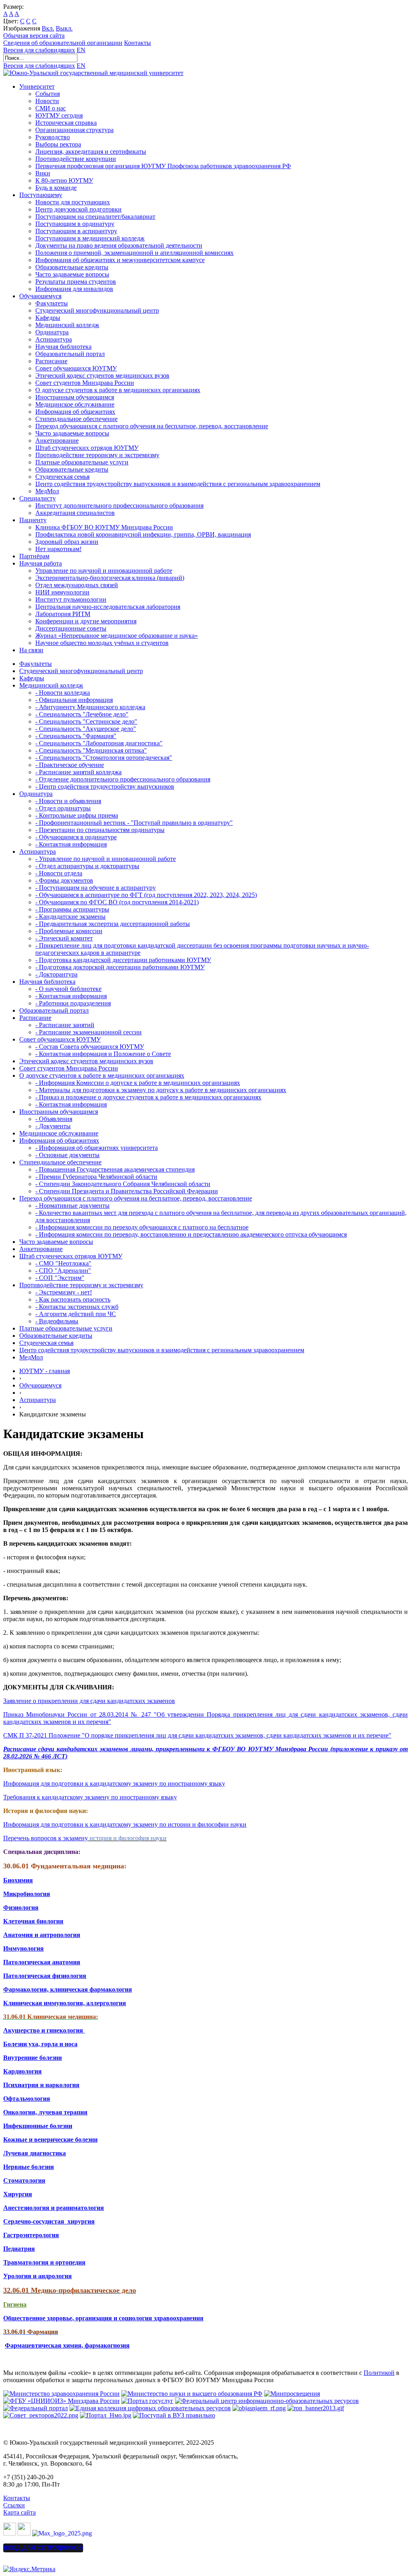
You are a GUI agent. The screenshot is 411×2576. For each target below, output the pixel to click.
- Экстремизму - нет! (64, 1292)
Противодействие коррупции (76, 159)
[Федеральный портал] (36, 2408)
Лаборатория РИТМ (63, 614)
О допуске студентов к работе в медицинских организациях (118, 390)
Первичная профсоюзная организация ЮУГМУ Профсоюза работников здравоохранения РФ (163, 166)
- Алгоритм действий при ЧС (76, 1314)
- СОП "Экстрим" (60, 1278)
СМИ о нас (51, 108)
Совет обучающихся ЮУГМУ (76, 368)
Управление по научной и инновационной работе (104, 571)
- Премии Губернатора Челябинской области (96, 1177)
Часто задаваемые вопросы (72, 274)
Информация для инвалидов (74, 289)
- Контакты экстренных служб (77, 1307)
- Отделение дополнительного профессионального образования (123, 779)
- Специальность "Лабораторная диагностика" (99, 743)
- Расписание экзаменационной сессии (89, 1032)
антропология (59, 1935)
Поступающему (41, 195)
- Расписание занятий (65, 1025)
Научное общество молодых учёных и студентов (102, 643)
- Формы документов (64, 880)
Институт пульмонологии (71, 599)
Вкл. (48, 28)
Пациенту (33, 520)
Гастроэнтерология (31, 2235)
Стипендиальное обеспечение (76, 419)
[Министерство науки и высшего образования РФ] (192, 2394)
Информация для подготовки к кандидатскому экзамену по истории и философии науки (125, 1824)
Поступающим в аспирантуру (76, 231)
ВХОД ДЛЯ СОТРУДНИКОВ (43, 2548)
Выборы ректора (58, 144)
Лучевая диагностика (35, 2153)
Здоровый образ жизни (67, 542)
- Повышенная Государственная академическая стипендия (115, 1169)
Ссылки (14, 2505)
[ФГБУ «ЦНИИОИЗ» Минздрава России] (61, 2401)
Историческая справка (66, 123)
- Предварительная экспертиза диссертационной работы (113, 924)
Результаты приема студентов (76, 282)
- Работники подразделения (73, 1003)
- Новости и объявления (68, 801)
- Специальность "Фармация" (76, 736)
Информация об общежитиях (75, 412)
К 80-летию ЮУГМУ (64, 180)
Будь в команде (56, 188)
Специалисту (38, 498)
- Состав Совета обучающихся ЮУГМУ (90, 1047)
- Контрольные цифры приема (77, 815)
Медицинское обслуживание (75, 404)
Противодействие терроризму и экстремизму (97, 455)
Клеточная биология (33, 1921)
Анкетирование (57, 441)
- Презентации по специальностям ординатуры (100, 830)
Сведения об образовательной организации (63, 43)
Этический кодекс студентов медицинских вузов (102, 375)
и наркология (59, 2085)
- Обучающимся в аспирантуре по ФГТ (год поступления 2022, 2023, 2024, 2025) (146, 895)
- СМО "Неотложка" (63, 1263)
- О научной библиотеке (68, 989)
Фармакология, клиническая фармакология (68, 1989)
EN (81, 50)
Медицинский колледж (67, 325)
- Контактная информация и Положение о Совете (103, 1054)
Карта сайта (19, 2512)
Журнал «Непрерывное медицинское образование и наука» (117, 636)
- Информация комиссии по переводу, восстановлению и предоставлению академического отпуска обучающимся (191, 1234)
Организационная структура (74, 130)
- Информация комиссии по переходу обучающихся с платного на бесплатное (142, 1227)
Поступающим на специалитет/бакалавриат (95, 217)
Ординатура (52, 332)
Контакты (137, 43)
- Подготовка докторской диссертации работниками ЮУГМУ (120, 967)
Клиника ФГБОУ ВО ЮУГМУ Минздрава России (104, 527)
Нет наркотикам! (58, 549)
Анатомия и (21, 1935)
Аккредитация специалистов (75, 513)
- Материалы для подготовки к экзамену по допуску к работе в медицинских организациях (161, 1090)
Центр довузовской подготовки (78, 209)
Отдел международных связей (77, 585)
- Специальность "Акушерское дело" (86, 729)
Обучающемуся (40, 296)
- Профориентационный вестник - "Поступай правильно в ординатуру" (134, 823)
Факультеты (52, 303)
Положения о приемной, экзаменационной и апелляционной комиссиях (134, 253)
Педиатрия (19, 2249)
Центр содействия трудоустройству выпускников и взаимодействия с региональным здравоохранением (178, 484)
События (48, 94)
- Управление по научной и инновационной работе (106, 859)
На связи (31, 650)
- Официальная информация (74, 700)
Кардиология (22, 2071)
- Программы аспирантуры (72, 909)
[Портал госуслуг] (147, 2401)
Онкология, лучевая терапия (45, 2112)
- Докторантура (56, 974)
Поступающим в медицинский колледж (90, 238)
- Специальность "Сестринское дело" (86, 721)
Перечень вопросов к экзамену (46, 1838)
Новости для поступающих (73, 202)
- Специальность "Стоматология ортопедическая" (104, 758)
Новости (47, 101)
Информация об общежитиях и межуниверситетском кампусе (120, 260)
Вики (43, 173)
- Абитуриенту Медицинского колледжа (90, 707)
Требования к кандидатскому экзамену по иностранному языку (90, 1797)
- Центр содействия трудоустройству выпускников (105, 786)
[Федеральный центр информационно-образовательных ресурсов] (267, 2401)
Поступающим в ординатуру (75, 224)
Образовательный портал (70, 354)
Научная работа (41, 563)
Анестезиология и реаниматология (54, 2208)
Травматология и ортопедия (44, 2262)
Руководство (53, 137)
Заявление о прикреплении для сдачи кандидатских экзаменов (89, 1701)
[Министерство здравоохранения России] (61, 2394)
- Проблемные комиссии (69, 931)
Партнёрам (34, 556)
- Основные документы (67, 1155)
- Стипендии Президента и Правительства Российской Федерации (127, 1191)
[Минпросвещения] (292, 2394)
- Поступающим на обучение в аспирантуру (96, 888)
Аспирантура (54, 339)
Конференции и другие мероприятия (86, 621)
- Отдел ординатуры (63, 808)
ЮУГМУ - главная (45, 1371)
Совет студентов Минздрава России (85, 383)
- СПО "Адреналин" (63, 1271)
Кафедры (48, 318)
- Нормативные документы (72, 1206)
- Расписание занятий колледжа (78, 772)
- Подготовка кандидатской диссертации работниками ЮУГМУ (123, 960)
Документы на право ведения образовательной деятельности (119, 245)
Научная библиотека (63, 347)
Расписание (51, 361)
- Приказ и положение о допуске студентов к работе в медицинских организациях (148, 1097)
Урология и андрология (38, 2276)
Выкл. (64, 28)
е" (389, 1735)
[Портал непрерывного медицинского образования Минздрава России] (259, 2408)
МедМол (47, 491)
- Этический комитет (64, 938)
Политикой (379, 2373)
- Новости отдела (59, 873)
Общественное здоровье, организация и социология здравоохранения (103, 2318)
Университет (37, 86)
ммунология (26, 1948)
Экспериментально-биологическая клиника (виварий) (110, 578)
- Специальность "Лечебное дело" (82, 714)
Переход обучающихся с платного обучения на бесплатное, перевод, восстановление (152, 426)
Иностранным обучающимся (75, 397)
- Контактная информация (71, 844)
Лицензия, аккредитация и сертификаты (91, 152)
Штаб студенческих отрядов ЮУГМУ (87, 448)
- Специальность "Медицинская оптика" (91, 750)
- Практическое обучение (70, 765)
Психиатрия (21, 2085)
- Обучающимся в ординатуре (76, 837)
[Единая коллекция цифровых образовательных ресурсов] (150, 2408)
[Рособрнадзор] (316, 2408)
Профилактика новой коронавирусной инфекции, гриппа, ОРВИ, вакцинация (143, 534)
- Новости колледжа (63, 693)
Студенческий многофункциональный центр (97, 310)
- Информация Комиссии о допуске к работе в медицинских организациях (138, 1083)
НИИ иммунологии (62, 592)
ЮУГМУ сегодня (59, 115)
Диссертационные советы (71, 628)
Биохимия (18, 1880)
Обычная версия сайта (34, 36)
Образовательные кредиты (72, 267)
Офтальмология (27, 2099)
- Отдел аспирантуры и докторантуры (87, 866)
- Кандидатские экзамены (70, 917)
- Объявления (54, 1119)
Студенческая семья (62, 477)
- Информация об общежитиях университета (97, 1148)
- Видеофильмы (57, 1321)
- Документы (53, 1126)
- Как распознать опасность (73, 1299)
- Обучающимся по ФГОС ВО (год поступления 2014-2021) (117, 902)
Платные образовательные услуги (82, 462)
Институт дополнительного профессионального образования (119, 506)
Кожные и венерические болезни (50, 2140)
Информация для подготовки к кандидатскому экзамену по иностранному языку (114, 1783)
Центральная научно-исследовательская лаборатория (108, 607)
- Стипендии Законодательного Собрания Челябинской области (123, 1184)
